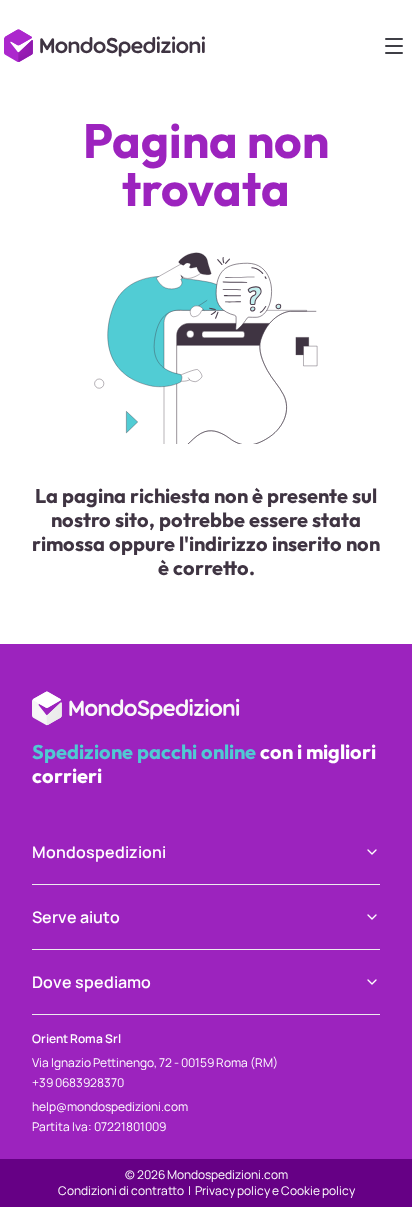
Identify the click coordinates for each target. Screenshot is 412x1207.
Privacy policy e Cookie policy (275, 1190)
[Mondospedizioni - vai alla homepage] (108, 40)
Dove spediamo (91, 982)
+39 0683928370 (78, 1082)
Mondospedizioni (99, 852)
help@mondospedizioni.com (110, 1106)
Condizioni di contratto (121, 1190)
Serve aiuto (76, 917)
